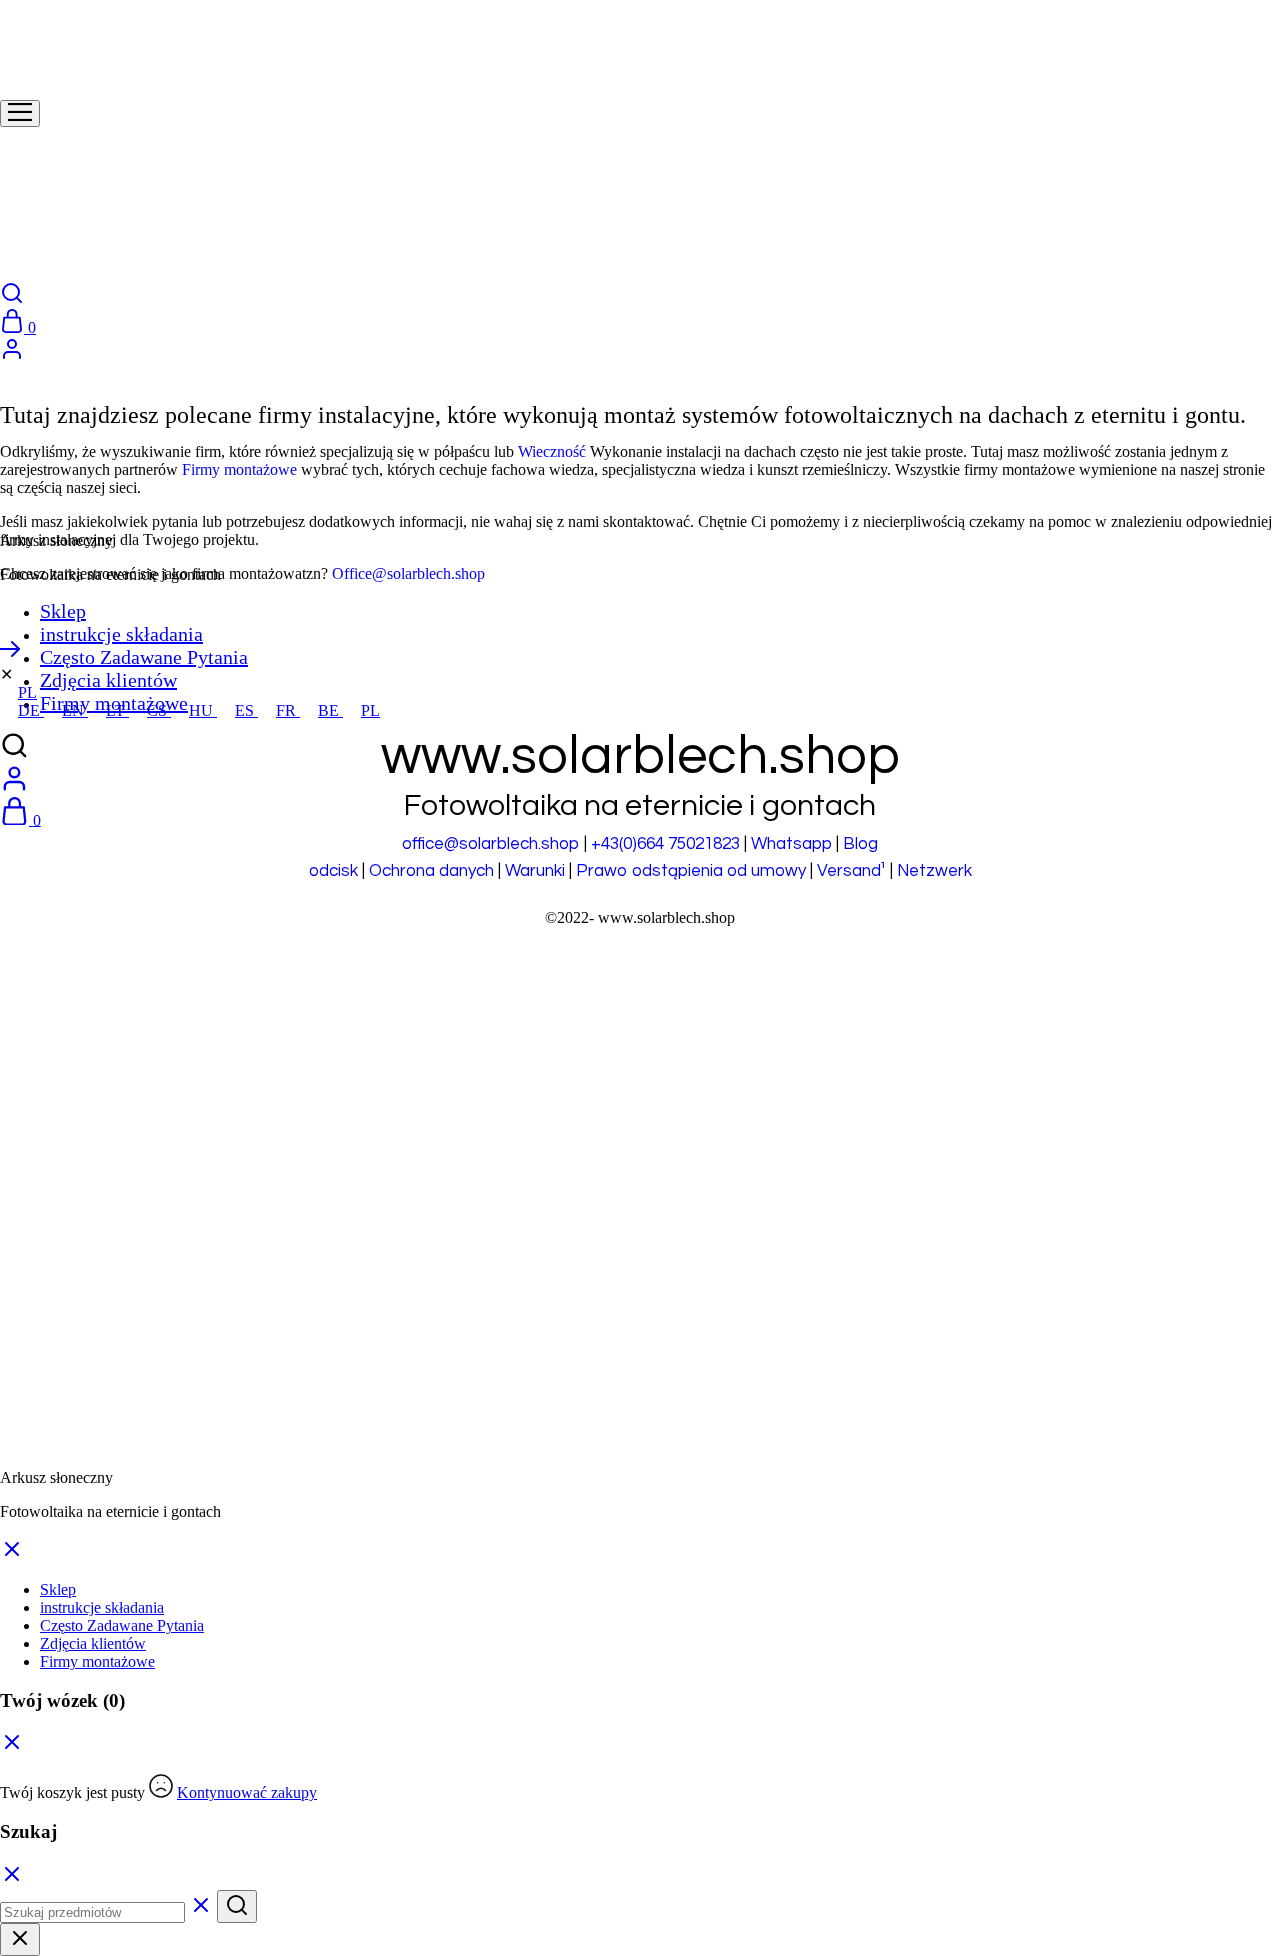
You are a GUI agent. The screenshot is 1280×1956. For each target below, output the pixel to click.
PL (27, 692)
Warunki (535, 871)
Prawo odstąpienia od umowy (691, 871)
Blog (860, 844)
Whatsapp (791, 844)
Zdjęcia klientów (108, 680)
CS (159, 710)
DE (31, 710)
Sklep (63, 611)
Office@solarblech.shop (408, 573)
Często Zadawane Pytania (144, 657)
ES (246, 710)
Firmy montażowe (239, 469)
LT (117, 710)
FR (288, 710)
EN (75, 710)
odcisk (333, 871)
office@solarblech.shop (491, 844)
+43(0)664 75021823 (665, 844)
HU (203, 710)
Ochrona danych (431, 871)
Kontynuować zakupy (247, 1792)
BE (330, 710)
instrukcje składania (121, 634)
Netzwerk (934, 871)
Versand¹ (851, 871)
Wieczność (552, 451)
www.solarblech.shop (666, 917)
